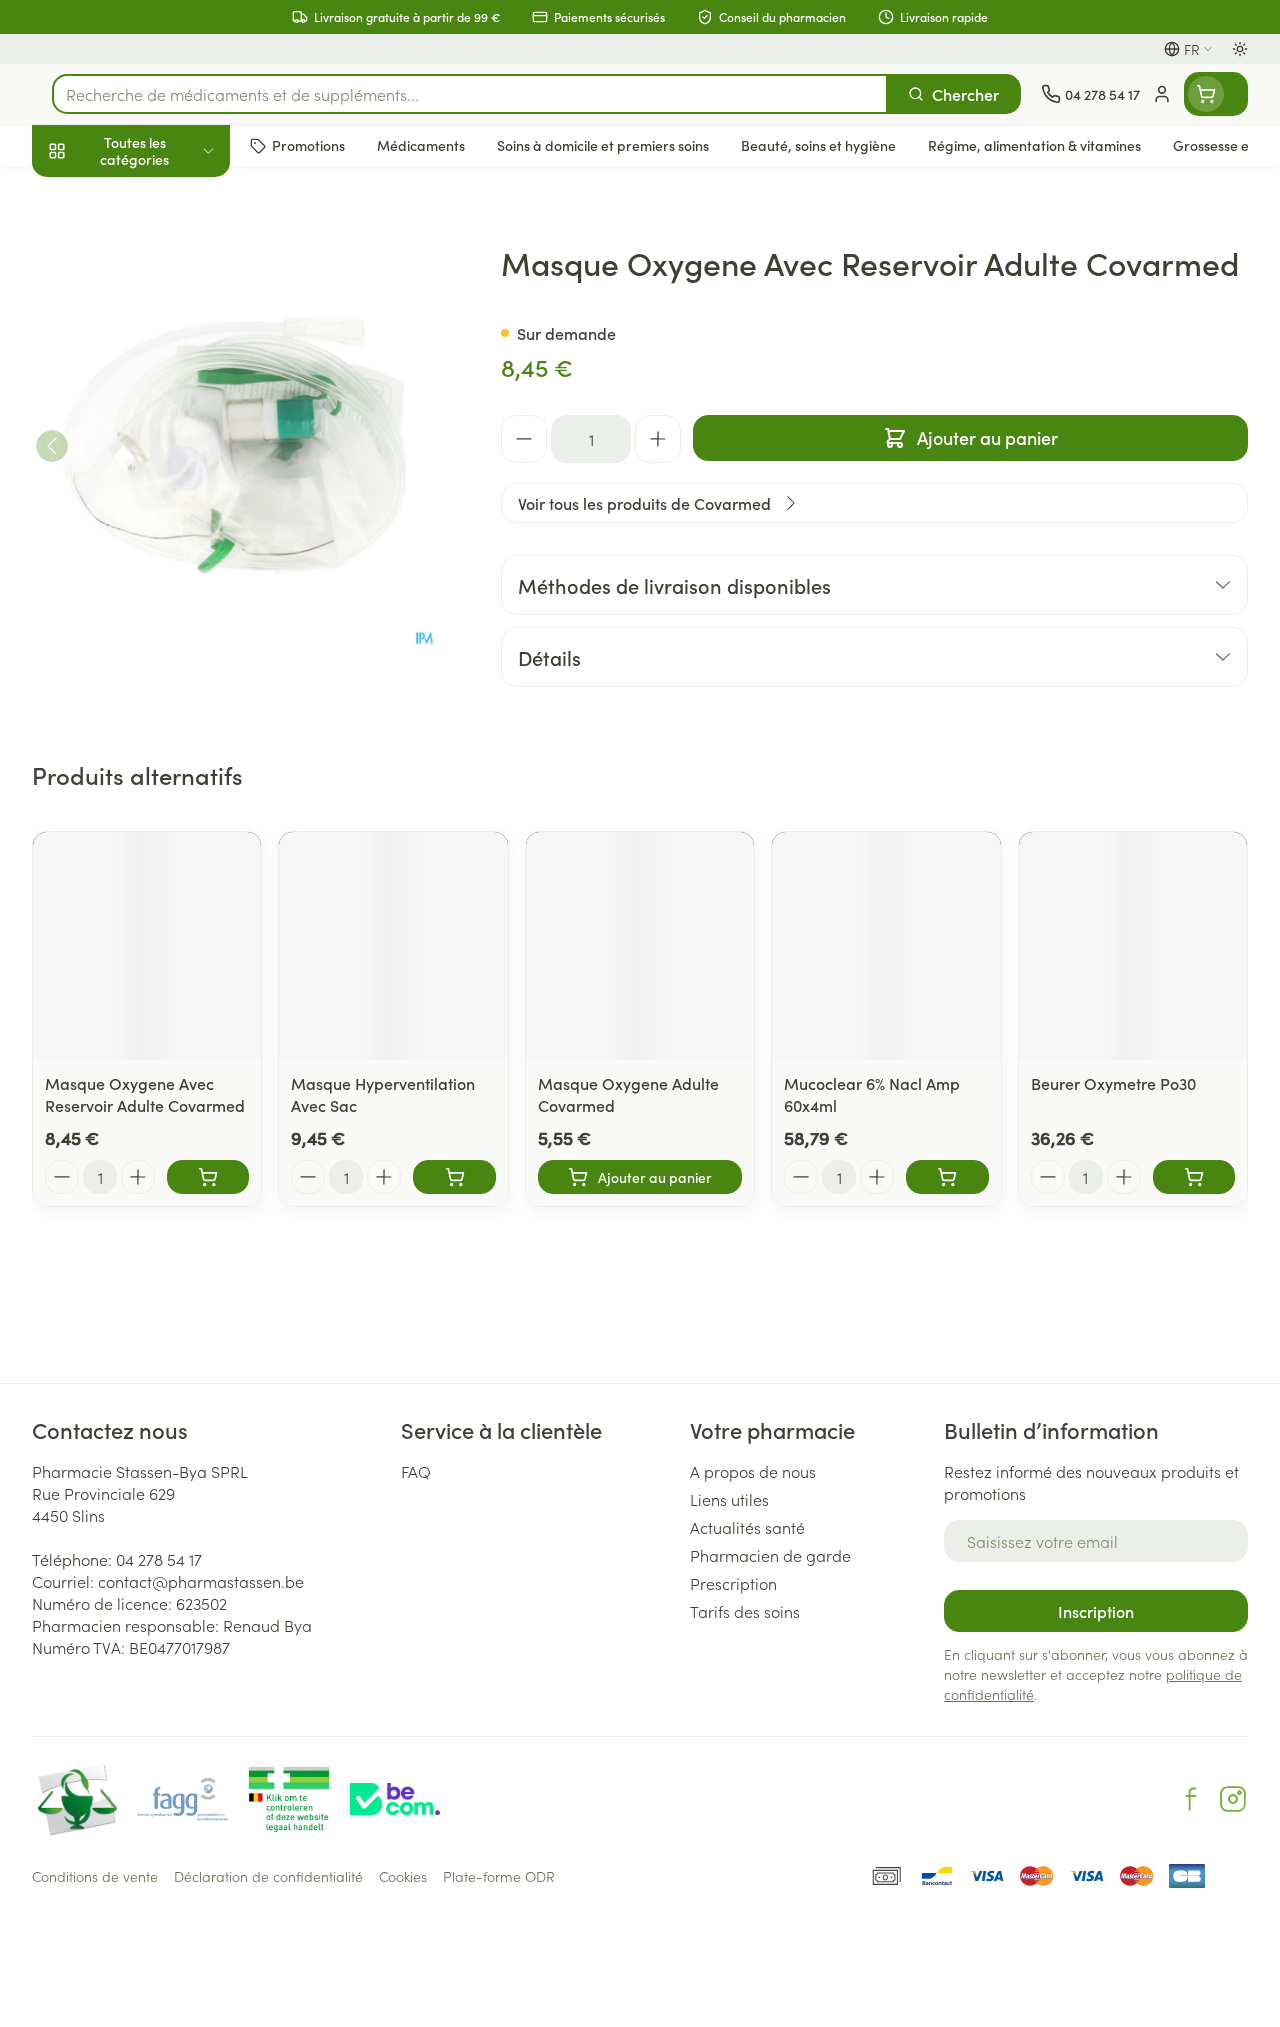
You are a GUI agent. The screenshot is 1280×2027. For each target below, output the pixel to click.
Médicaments (160, 623)
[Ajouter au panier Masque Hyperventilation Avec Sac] (454, 1177)
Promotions (89, 193)
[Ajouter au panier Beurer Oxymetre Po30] (1194, 1177)
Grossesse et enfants (160, 366)
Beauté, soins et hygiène (160, 247)
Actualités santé (747, 1527)
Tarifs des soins (745, 1611)
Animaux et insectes (160, 575)
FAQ (416, 1471)
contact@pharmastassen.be (201, 1581)
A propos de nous (753, 1471)
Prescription (733, 1583)
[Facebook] (1191, 1799)
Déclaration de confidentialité (268, 1876)
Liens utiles (729, 1499)
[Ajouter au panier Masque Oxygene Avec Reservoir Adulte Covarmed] (208, 1177)
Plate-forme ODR (499, 1876)
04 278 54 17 (159, 1559)
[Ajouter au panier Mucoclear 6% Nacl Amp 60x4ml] (947, 1177)
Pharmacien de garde (770, 1555)
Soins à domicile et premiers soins (160, 520)
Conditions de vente (95, 1876)
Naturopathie (160, 463)
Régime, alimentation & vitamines (160, 311)
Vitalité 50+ (160, 414)
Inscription (1096, 1611)
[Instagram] (1233, 1799)
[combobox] (470, 94)
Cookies (403, 1876)
